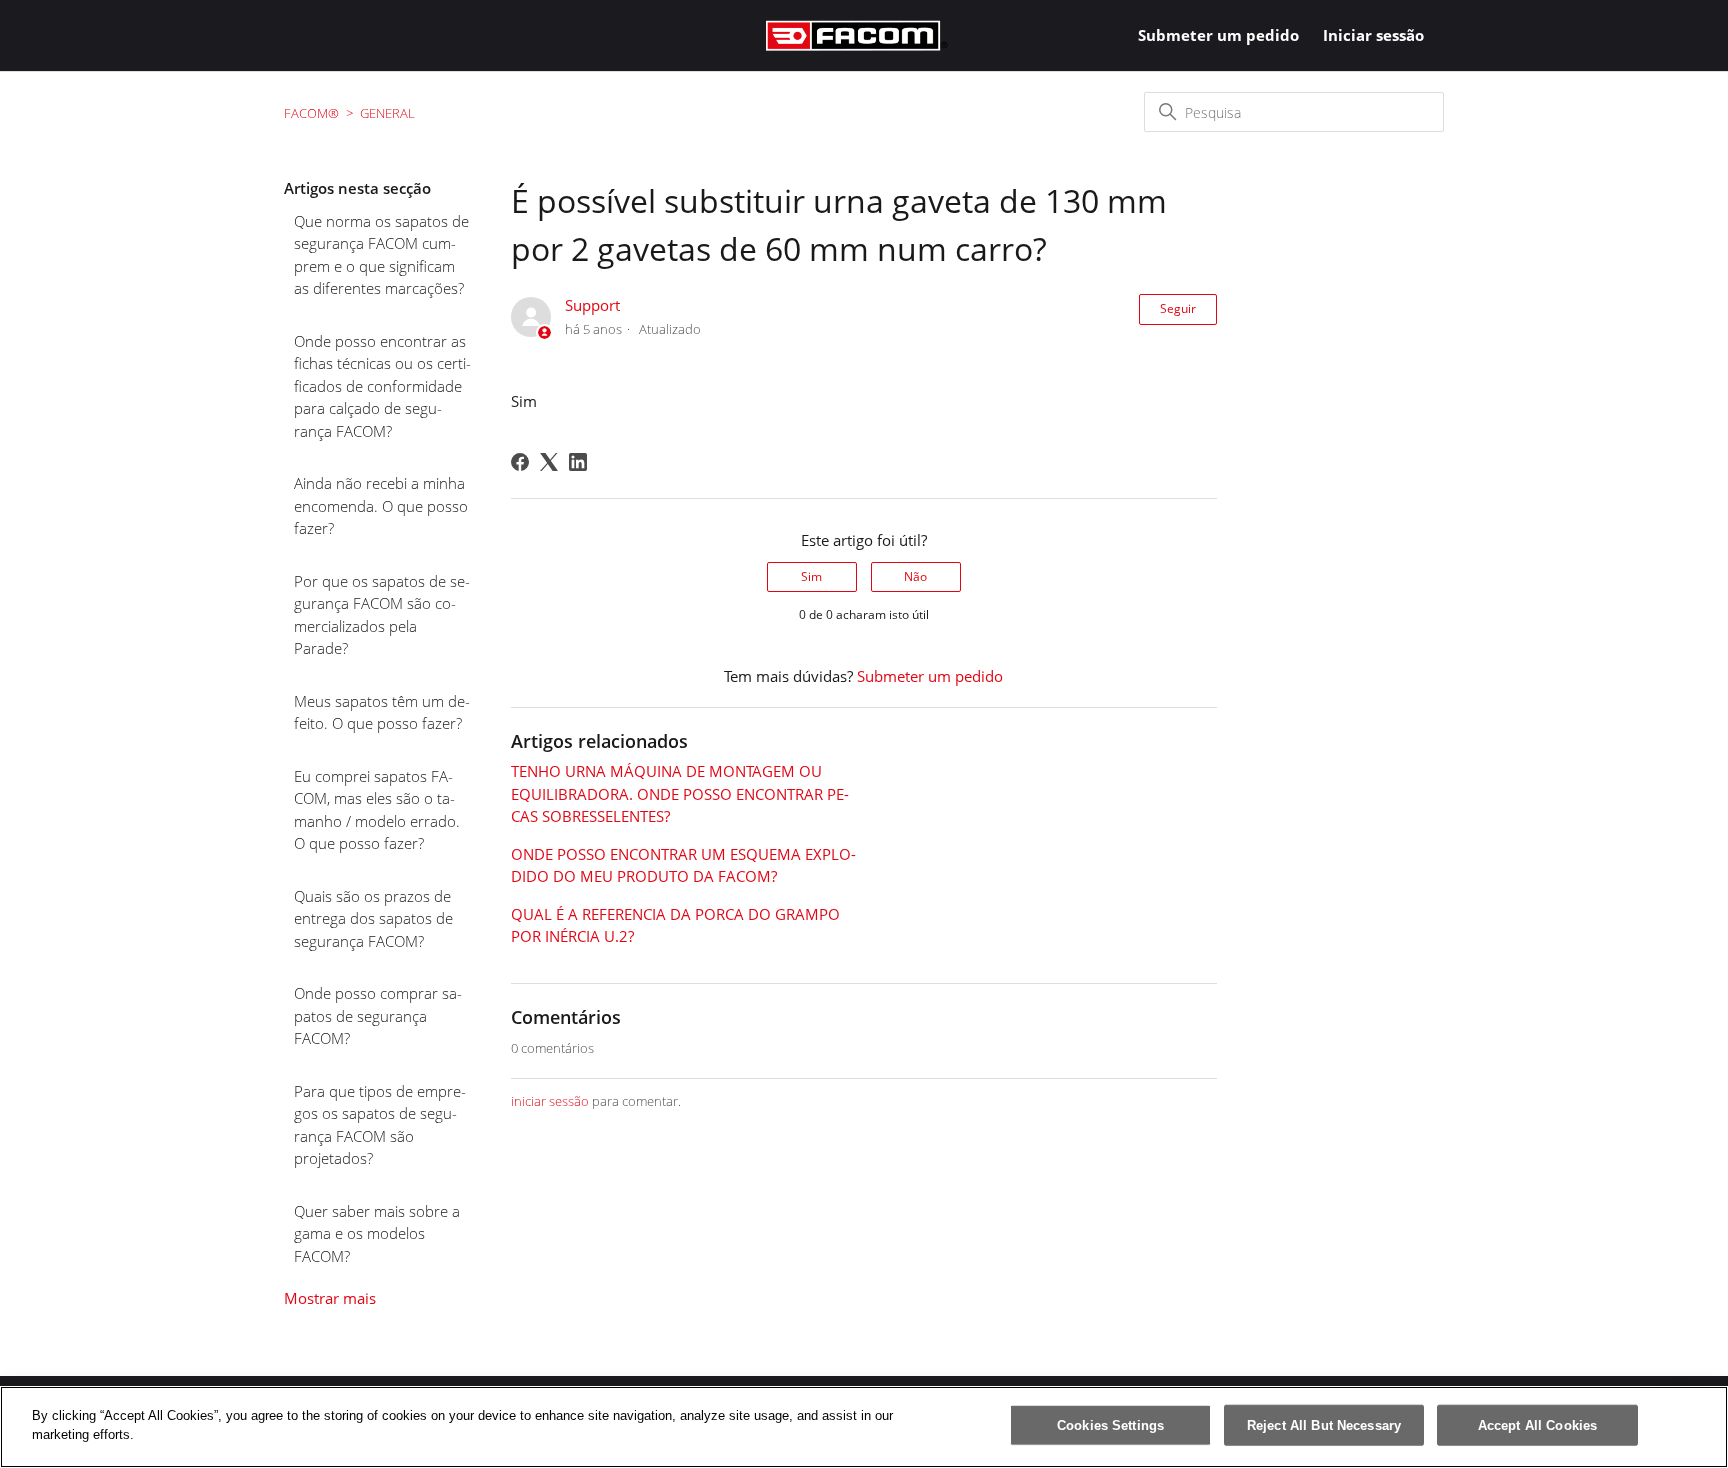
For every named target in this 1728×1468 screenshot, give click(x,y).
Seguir (1178, 308)
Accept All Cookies (1537, 1425)
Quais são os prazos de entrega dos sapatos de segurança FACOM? (373, 918)
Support (592, 305)
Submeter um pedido (1218, 35)
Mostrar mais (330, 1298)
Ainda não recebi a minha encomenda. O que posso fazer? (381, 505)
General (387, 113)
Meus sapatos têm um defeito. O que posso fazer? (382, 712)
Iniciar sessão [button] (1373, 35)
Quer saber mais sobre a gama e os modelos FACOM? (377, 1233)
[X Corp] (549, 462)
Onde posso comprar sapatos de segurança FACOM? (378, 1015)
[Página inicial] (857, 35)
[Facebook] (520, 462)
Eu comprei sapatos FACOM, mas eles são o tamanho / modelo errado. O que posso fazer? (377, 810)
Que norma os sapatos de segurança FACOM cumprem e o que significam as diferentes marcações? (381, 255)
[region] (864, 1427)
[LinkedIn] (578, 462)
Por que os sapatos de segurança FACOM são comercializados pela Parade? (382, 615)
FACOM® (311, 113)
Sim (811, 576)
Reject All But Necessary (1324, 1425)
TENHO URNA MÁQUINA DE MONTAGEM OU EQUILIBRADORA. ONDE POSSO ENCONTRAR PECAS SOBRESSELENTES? (680, 793)
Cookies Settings (1110, 1425)
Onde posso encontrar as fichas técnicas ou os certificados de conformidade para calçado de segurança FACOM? (382, 386)
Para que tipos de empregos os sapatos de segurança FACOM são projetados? (380, 1125)
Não (915, 576)
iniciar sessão (550, 1101)
